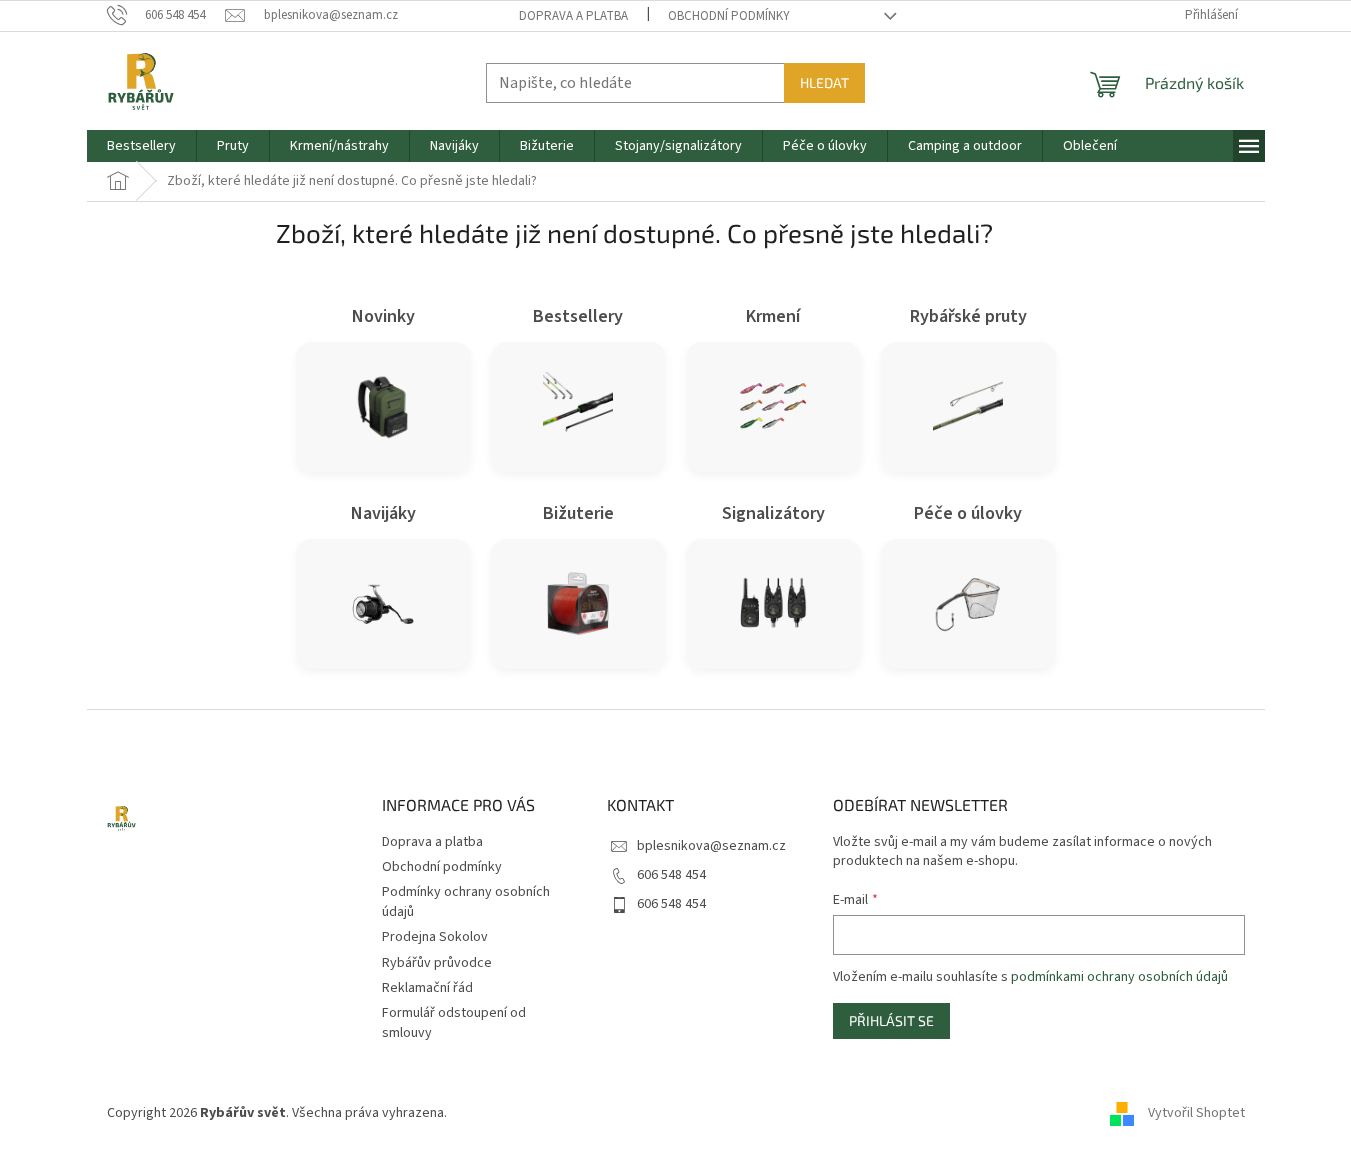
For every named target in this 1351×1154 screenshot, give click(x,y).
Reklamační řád (427, 988)
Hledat (824, 82)
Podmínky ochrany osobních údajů (466, 901)
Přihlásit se (891, 1020)
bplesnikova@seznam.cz (711, 846)
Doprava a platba (573, 16)
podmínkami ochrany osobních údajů (1119, 977)
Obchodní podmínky (729, 16)
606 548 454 (671, 875)
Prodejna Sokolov (435, 937)
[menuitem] (141, 146)
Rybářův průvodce (437, 963)
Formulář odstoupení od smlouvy (454, 1022)
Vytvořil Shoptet (1196, 1113)
